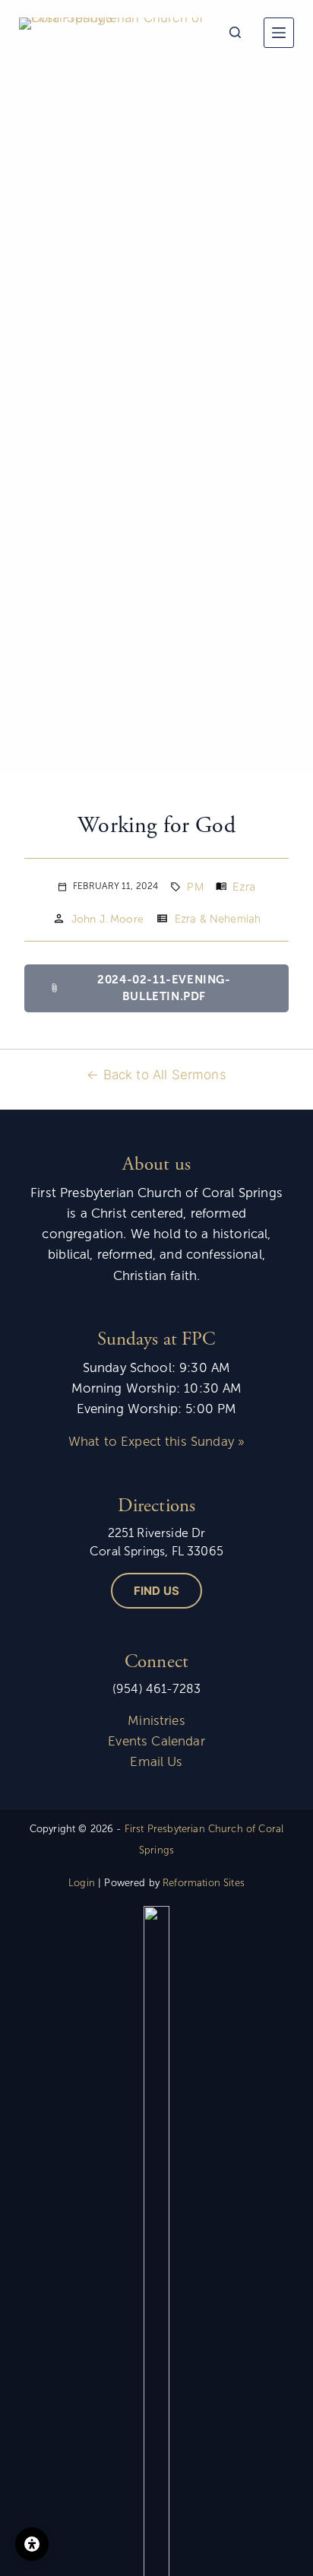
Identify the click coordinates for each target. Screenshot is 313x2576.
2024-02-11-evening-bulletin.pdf (140, 988)
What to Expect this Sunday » (156, 1442)
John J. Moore (107, 919)
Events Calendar (156, 1741)
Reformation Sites (204, 1883)
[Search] (235, 32)
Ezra (244, 886)
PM (195, 886)
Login (82, 1883)
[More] (279, 33)
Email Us (156, 1762)
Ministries (156, 1721)
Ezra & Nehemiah (218, 918)
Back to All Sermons (165, 1075)
